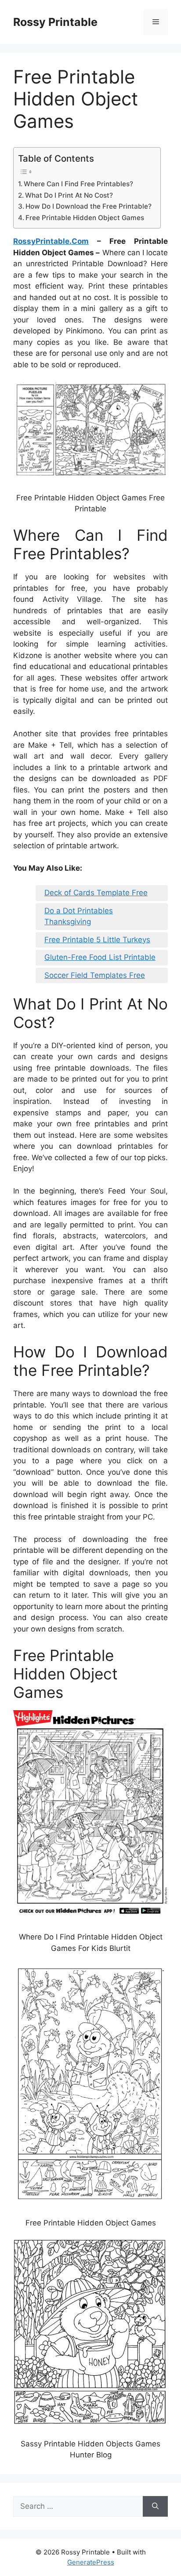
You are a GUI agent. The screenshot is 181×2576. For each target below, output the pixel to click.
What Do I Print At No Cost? (69, 195)
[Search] (155, 2507)
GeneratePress (91, 2562)
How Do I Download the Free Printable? (89, 206)
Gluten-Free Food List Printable (100, 957)
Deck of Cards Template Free (96, 893)
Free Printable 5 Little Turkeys (97, 940)
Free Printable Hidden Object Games (85, 218)
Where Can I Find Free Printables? (78, 184)
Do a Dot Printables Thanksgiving (79, 916)
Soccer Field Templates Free (95, 975)
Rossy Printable (55, 22)
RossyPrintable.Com (51, 241)
